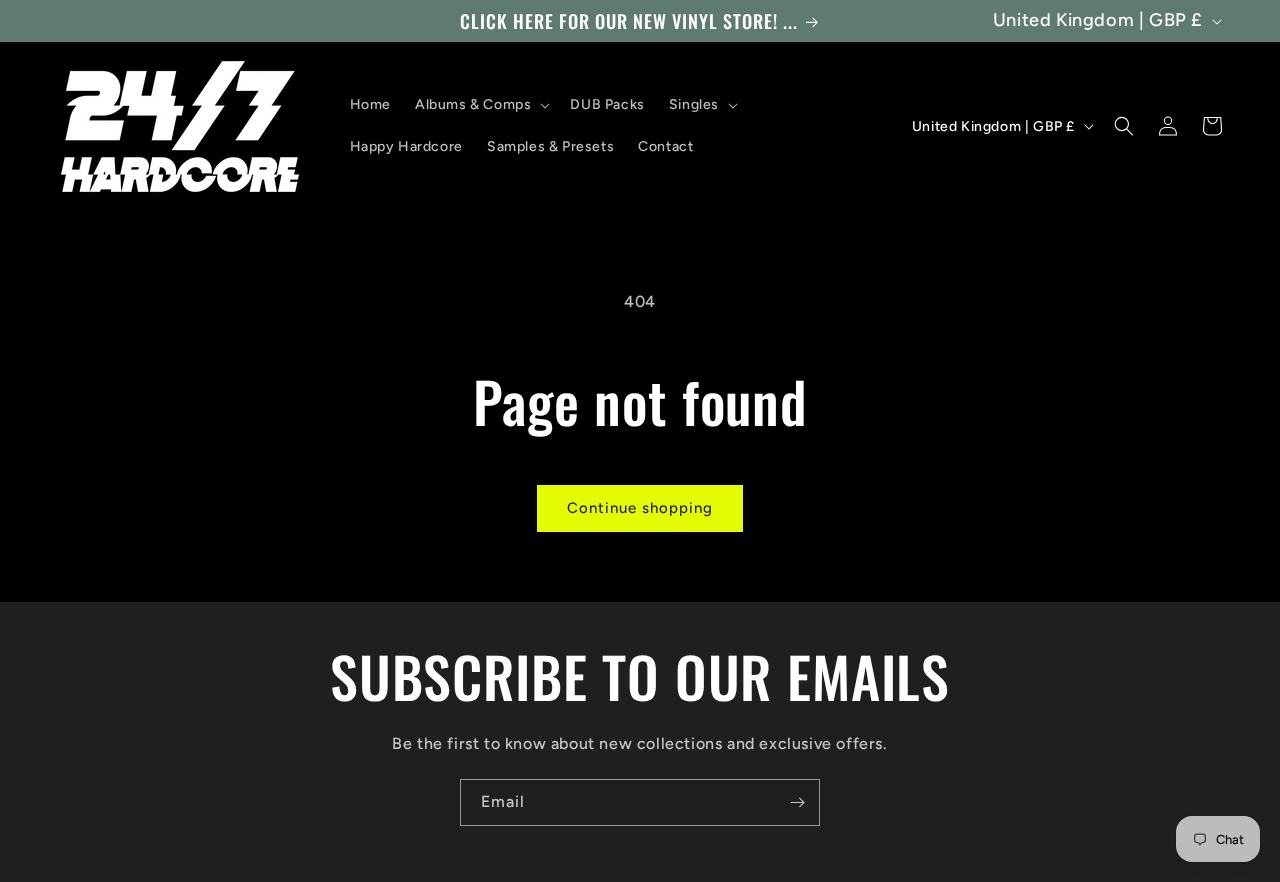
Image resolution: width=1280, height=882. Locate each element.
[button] (480, 105)
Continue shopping (640, 508)
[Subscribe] (797, 802)
